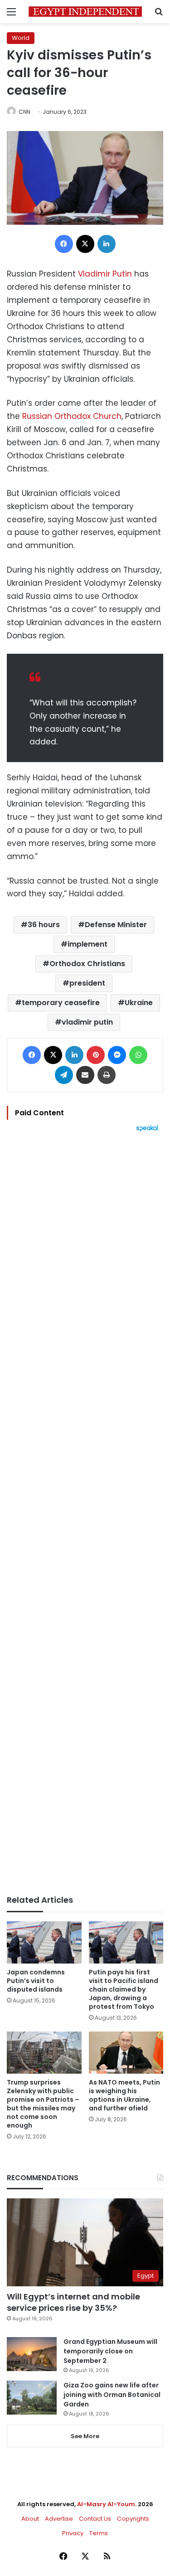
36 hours (44, 925)
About (30, 2519)
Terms (99, 2533)
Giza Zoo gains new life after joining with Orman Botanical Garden (112, 2395)
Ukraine (139, 1003)
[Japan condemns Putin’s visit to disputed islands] (44, 1942)
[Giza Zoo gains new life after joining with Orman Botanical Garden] (32, 2398)
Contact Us (95, 2519)
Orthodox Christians (87, 964)
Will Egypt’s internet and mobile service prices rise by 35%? (73, 2302)
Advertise (59, 2519)
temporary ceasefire (61, 1003)
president (87, 983)
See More (85, 2436)
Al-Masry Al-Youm (106, 2504)
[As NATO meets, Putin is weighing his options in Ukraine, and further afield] (126, 2053)
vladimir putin (87, 1022)
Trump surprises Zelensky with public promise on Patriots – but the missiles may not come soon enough (43, 2104)
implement (87, 944)
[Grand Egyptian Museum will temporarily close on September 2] (32, 2354)
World (21, 38)
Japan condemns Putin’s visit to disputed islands (36, 1981)
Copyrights (133, 2519)
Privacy (73, 2533)
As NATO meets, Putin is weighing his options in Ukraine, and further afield (124, 2095)
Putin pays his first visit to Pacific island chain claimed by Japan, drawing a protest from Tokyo (124, 1989)
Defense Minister (116, 925)
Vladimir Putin (105, 274)
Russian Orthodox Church (72, 416)
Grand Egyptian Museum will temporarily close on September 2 (110, 2351)
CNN (24, 112)
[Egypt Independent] (85, 12)
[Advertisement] (85, 1514)
